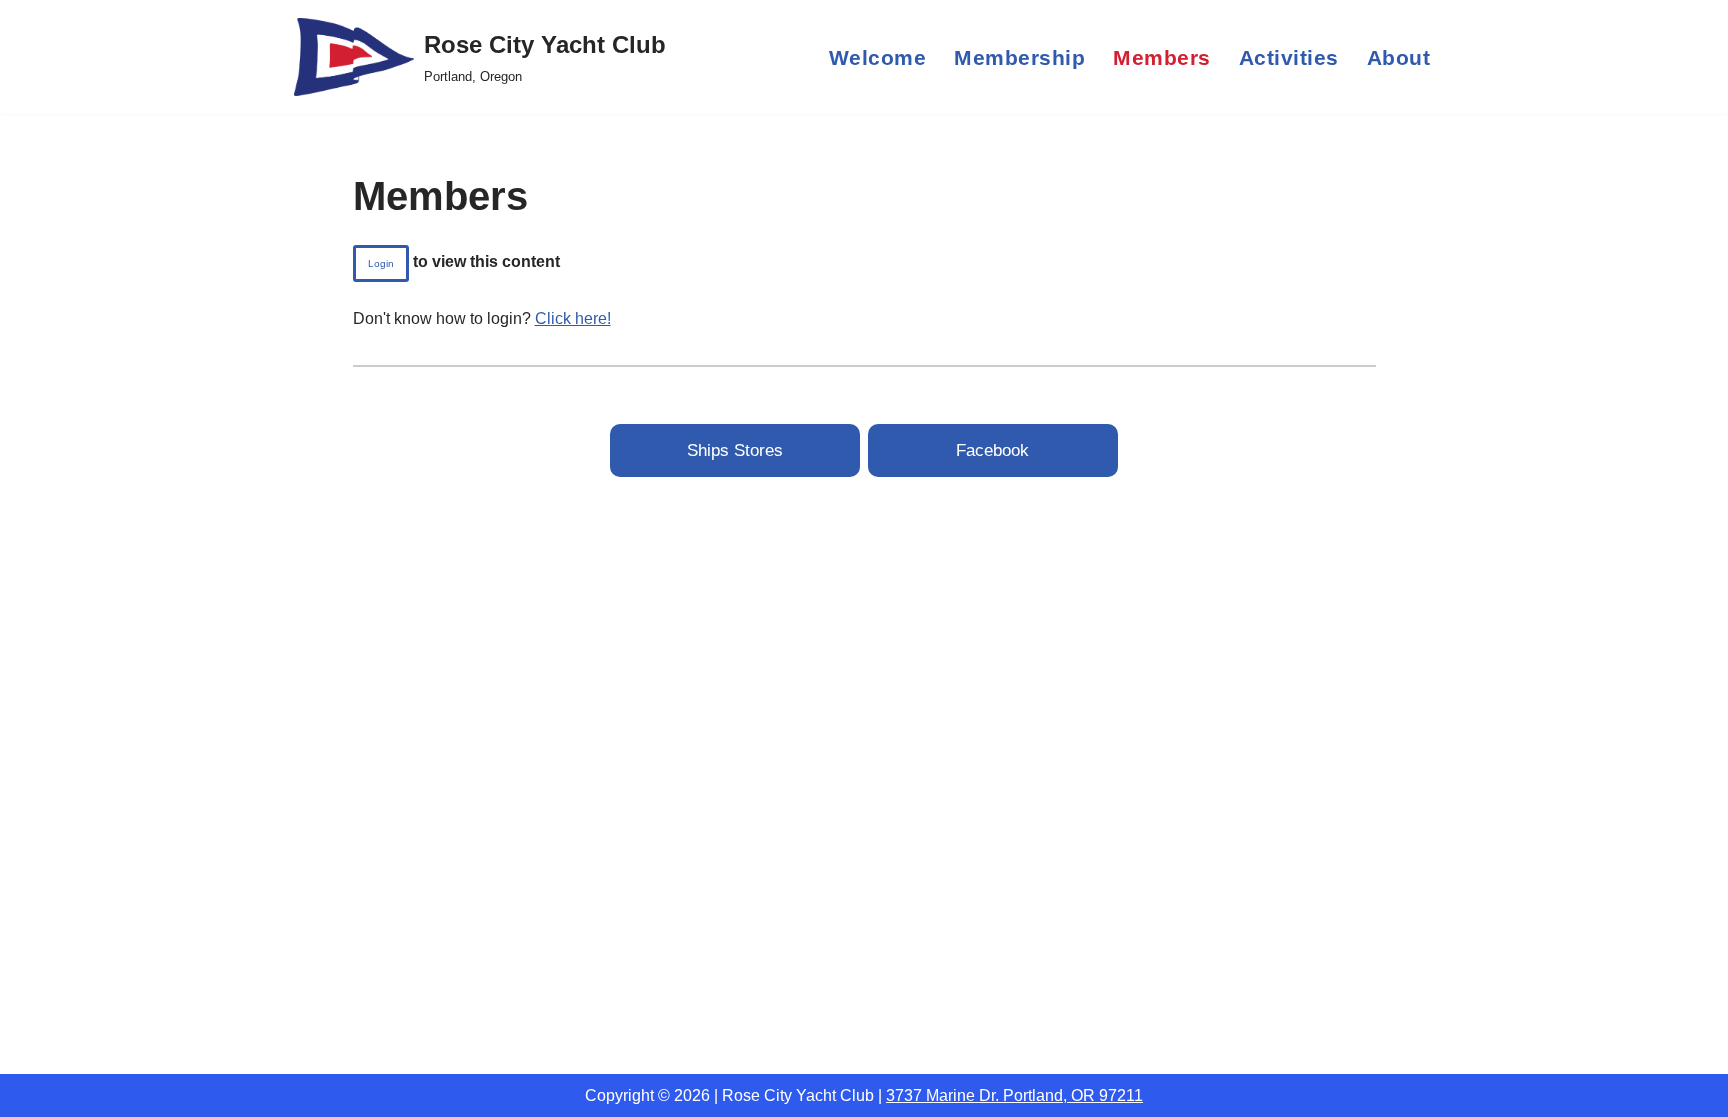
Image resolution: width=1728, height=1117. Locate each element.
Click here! (573, 318)
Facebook (992, 450)
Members (1162, 57)
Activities (1289, 57)
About (1399, 57)
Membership (1019, 57)
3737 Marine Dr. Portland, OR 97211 (1014, 1095)
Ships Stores (735, 450)
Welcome (878, 57)
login (381, 263)
